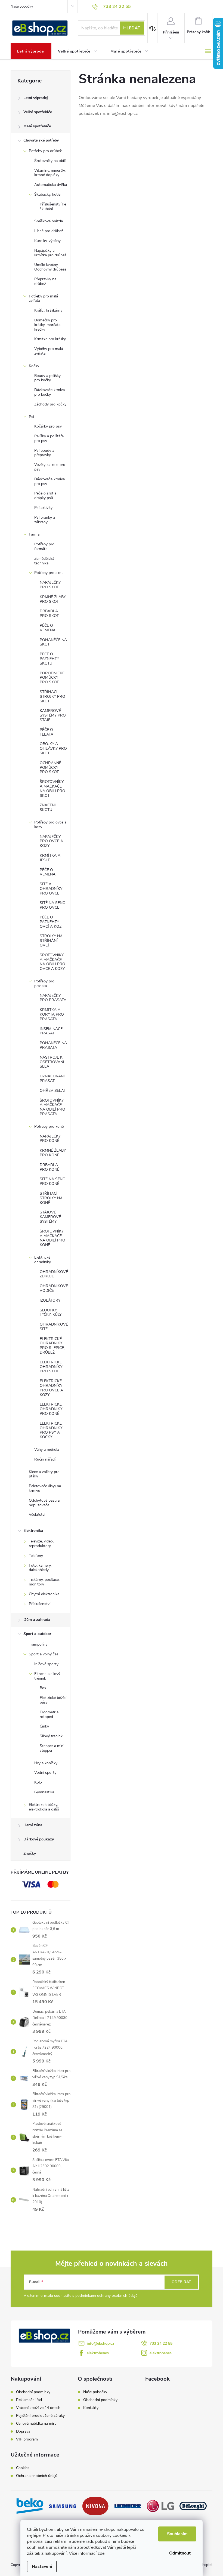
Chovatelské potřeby (41, 140)
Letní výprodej (36, 98)
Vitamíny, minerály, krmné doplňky (50, 173)
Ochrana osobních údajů (37, 2476)
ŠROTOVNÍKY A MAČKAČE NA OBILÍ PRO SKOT (52, 789)
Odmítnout (180, 2553)
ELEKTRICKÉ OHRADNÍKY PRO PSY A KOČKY (51, 1430)
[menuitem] (31, 51)
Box (43, 1688)
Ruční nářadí (45, 1459)
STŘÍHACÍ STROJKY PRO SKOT (52, 697)
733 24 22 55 (161, 2343)
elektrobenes (98, 2353)
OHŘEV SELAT (53, 1091)
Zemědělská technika (44, 561)
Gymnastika (44, 1792)
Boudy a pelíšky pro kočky (47, 378)
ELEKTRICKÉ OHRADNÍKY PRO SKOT (51, 1367)
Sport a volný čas (44, 1654)
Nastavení (42, 2566)
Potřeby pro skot (49, 573)
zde (101, 2553)
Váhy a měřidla (47, 1450)
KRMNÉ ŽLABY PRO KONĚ (53, 1153)
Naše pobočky (22, 7)
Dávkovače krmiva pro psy (49, 481)
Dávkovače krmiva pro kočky (49, 392)
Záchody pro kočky (50, 404)
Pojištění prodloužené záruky (40, 2416)
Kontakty (91, 2408)
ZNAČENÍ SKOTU (48, 807)
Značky (30, 1853)
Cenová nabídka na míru (36, 2424)
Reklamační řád (29, 2400)
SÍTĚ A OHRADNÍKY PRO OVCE (51, 889)
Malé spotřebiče (37, 126)
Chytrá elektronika (44, 1594)
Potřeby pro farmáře (44, 546)
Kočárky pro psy (48, 426)
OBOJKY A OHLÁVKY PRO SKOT (53, 748)
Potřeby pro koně (49, 1126)
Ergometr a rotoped (49, 1714)
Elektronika (33, 1531)
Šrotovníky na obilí (50, 161)
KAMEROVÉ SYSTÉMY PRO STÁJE (53, 715)
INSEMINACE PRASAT (51, 1031)
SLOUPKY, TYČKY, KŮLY (51, 1312)
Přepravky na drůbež (45, 281)
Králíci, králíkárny (48, 310)
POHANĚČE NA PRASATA (53, 1045)
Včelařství (37, 1515)
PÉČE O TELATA (47, 732)
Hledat (132, 28)
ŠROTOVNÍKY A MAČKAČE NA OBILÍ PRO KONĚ (52, 1238)
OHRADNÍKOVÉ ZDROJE (54, 1274)
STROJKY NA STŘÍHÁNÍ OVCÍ (51, 941)
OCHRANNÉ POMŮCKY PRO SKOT (50, 768)
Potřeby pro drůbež (45, 151)
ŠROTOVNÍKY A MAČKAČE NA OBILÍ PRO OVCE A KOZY (52, 962)
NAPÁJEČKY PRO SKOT (50, 585)
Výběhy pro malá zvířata (49, 351)
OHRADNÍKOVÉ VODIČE (54, 1288)
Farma (34, 534)
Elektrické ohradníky (43, 1260)
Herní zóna (33, 1825)
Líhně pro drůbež (49, 231)
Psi (31, 417)
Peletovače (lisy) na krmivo (45, 1488)
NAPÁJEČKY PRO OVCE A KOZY (51, 841)
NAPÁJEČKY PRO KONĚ (50, 1139)
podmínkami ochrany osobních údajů (106, 2296)
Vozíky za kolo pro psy (50, 467)
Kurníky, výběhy (47, 241)
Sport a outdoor (37, 1634)
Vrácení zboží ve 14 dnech (38, 2408)
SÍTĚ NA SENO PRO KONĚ (53, 1181)
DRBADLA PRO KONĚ (49, 1167)
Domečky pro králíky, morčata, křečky (48, 325)
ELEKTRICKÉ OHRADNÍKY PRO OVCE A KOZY (51, 1388)
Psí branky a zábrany (45, 520)
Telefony (36, 1556)
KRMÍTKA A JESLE (50, 858)
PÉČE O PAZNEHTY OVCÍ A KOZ (51, 922)
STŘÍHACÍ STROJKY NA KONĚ (51, 1198)
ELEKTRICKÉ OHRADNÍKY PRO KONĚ (51, 1409)
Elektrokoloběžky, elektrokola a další (44, 1807)
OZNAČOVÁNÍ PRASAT (52, 1078)
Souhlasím (177, 2534)
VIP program (27, 2439)
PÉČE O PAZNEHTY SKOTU (49, 659)
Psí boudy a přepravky (44, 453)
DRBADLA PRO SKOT (49, 613)
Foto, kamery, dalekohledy (40, 1568)
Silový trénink (51, 1736)
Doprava (23, 2431)
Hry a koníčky (46, 1763)
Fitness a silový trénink (47, 1676)
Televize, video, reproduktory (41, 1544)
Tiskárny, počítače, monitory (44, 1582)
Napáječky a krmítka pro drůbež (50, 253)
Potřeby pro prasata (44, 983)
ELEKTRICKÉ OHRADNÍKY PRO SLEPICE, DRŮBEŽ (52, 1346)
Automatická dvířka (51, 185)
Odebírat (181, 2282)
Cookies (23, 2468)
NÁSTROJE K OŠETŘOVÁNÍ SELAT (52, 1062)
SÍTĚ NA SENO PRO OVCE (53, 905)
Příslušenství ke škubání (53, 207)
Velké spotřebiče (38, 112)
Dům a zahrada (37, 1620)
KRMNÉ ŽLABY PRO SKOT (53, 599)
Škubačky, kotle (47, 194)
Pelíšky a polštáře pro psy (49, 438)
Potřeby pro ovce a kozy (50, 825)
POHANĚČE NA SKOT (53, 642)
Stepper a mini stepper (52, 1748)
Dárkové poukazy (39, 1839)
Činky (44, 1726)
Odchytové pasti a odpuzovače (44, 1503)
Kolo (38, 1782)
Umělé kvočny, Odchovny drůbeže (50, 267)
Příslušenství (40, 1604)
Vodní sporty (45, 1773)
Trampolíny (38, 1644)
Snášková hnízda (49, 221)
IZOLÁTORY (50, 1300)
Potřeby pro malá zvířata (43, 299)
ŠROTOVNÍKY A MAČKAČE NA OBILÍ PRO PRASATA (52, 1107)
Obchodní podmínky (33, 2392)
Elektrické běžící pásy (53, 1700)
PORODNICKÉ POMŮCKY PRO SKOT (52, 678)
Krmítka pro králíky (50, 339)
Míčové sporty (46, 1664)
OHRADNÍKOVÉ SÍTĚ (54, 1327)
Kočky (34, 366)
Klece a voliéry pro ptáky (44, 1474)
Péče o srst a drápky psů (45, 496)
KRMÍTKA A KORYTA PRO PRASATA (52, 1014)
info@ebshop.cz (100, 2343)
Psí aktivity (43, 508)
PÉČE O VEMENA (48, 628)
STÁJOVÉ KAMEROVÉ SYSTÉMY (50, 1217)
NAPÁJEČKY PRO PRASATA (53, 998)
